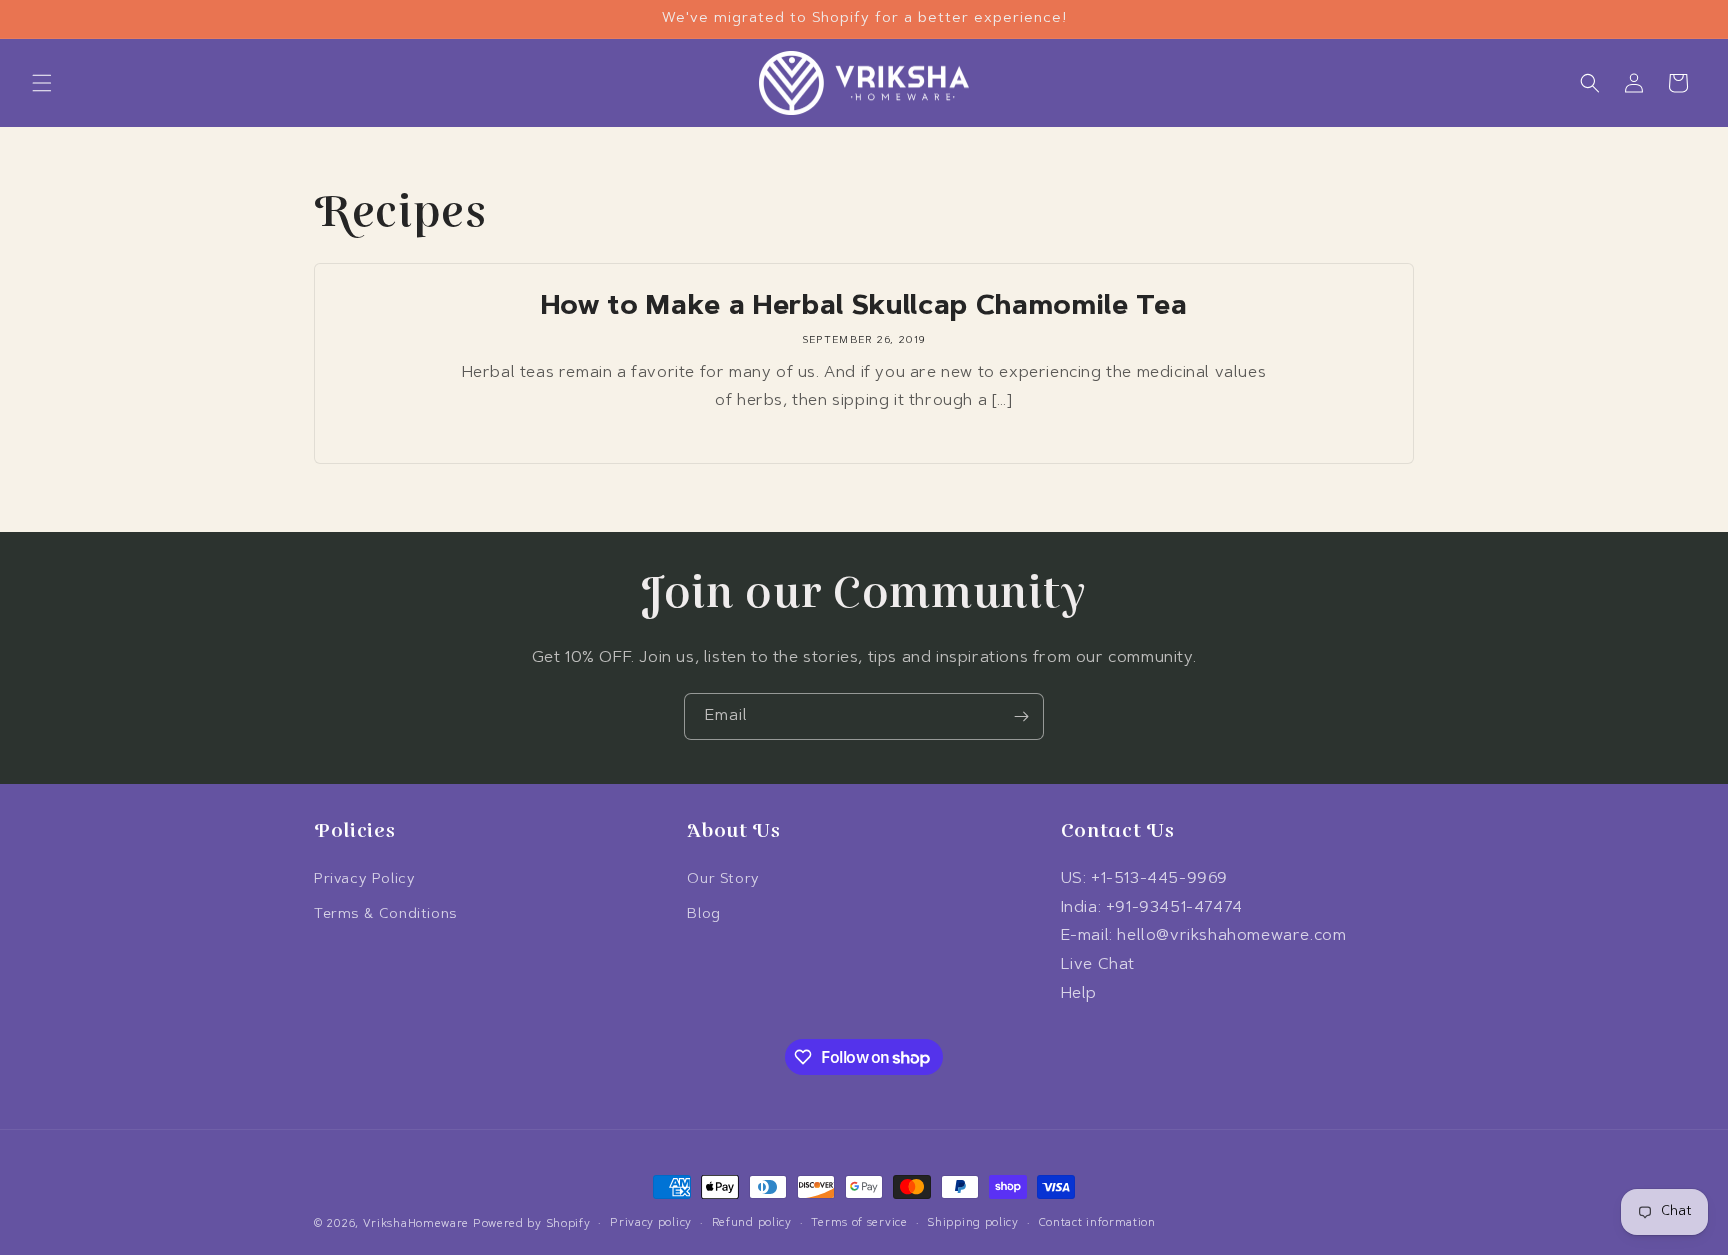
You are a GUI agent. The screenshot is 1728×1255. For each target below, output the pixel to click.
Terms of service (859, 1223)
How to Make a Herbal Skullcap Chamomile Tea (864, 307)
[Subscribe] (1021, 716)
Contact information (1097, 1223)
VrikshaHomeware (416, 1224)
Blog (703, 916)
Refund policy (752, 1223)
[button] (42, 83)
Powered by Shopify (532, 1224)
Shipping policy (973, 1223)
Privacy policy (651, 1223)
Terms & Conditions (385, 916)
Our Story (723, 880)
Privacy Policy (364, 880)
